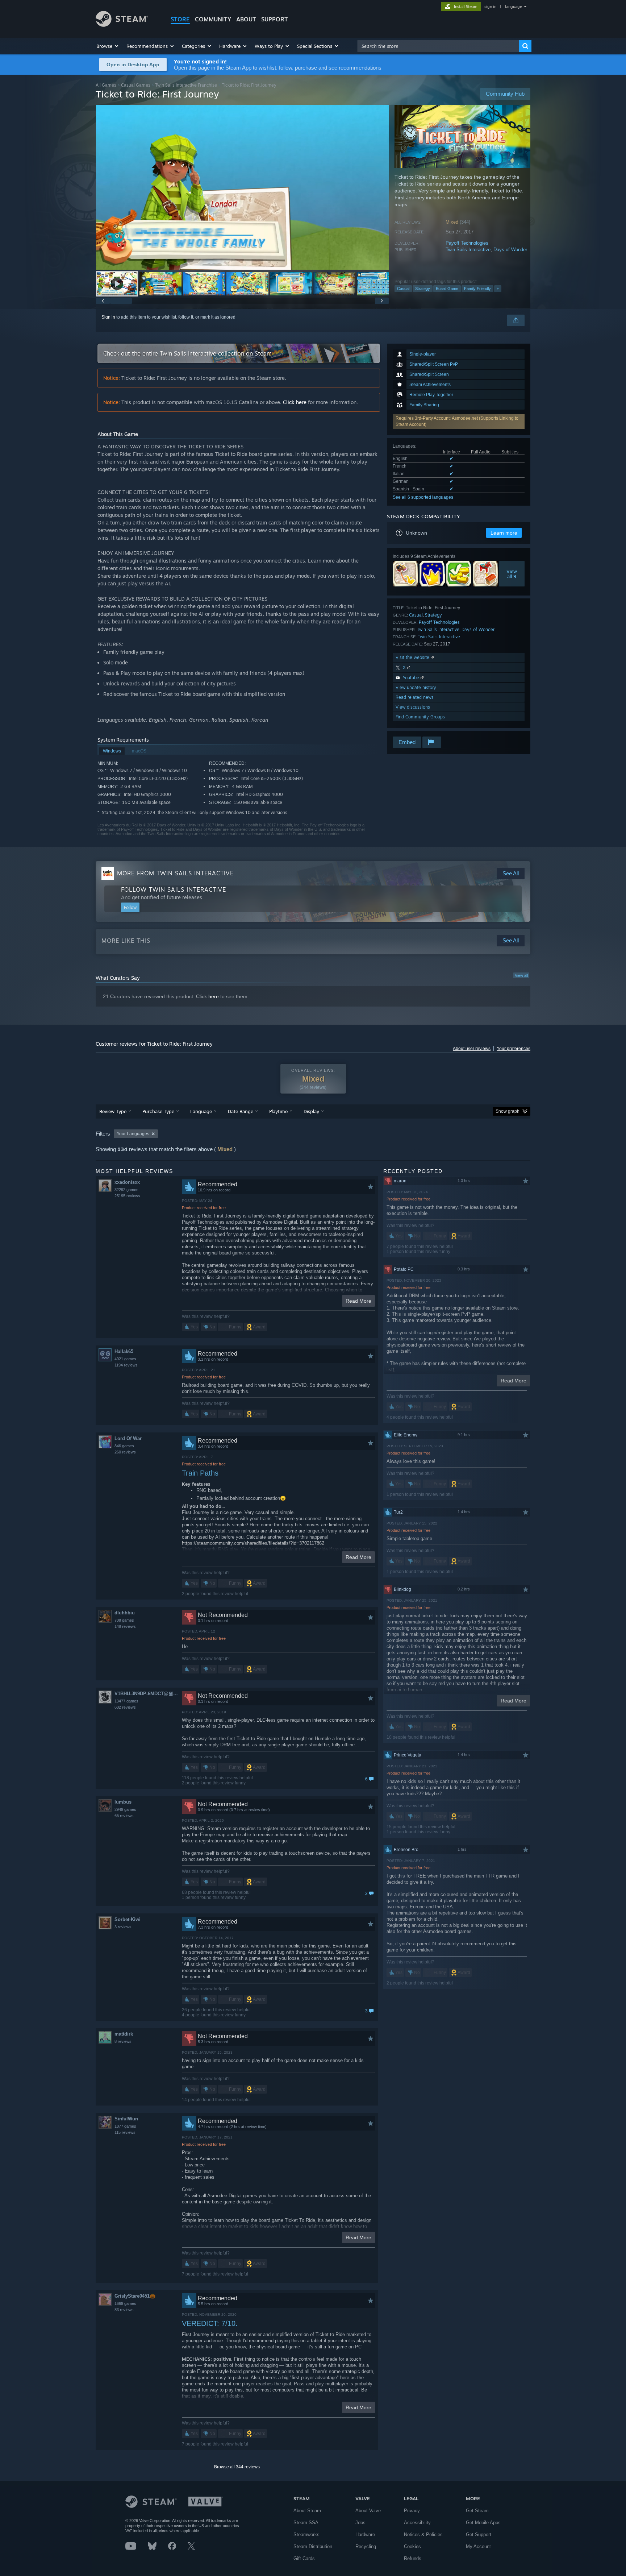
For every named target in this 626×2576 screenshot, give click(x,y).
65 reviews (124, 1816)
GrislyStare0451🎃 (135, 2296)
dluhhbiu (125, 1613)
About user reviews (472, 1049)
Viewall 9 (512, 574)
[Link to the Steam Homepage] (122, 25)
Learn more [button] (504, 533)
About (246, 19)
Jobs (360, 2523)
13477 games (126, 1701)
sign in (490, 7)
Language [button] (201, 1111)
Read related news (415, 697)
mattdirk (124, 2034)
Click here (295, 402)
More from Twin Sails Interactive (175, 873)
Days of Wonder (510, 250)
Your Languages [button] (133, 1134)
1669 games (125, 2303)
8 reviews (123, 2041)
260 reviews (125, 1452)
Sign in (108, 317)
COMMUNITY (213, 19)
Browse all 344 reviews (237, 2467)
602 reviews (125, 1707)
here (214, 996)
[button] (108, 46)
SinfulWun (126, 2119)
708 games (124, 1620)
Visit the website (413, 657)
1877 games (125, 2126)
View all (521, 975)
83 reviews (124, 2310)
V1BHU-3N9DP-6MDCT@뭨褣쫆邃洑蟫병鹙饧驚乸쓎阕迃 (148, 1694)
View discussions (413, 707)
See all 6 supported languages (423, 497)
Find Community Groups (420, 717)
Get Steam (477, 2511)
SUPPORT (275, 19)
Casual (403, 289)
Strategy (423, 289)
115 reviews (125, 2132)
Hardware (365, 2534)
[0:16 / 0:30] (242, 187)
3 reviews (123, 1927)
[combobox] (438, 46)
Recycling (366, 2546)
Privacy (412, 2511)
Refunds (413, 2558)
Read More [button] (358, 1301)
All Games (106, 85)
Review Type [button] (113, 1111)
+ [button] (498, 289)
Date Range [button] (241, 1111)
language (514, 7)
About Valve (368, 2511)
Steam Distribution (313, 2546)
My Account (478, 2546)
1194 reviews (126, 1365)
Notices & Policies (423, 2534)
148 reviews (125, 1626)
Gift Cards (304, 2558)
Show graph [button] (508, 1111)
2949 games (125, 1809)
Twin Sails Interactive (468, 250)
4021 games (125, 1359)
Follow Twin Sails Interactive (174, 889)
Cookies (412, 2546)
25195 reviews (127, 1196)
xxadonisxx (127, 1182)
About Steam (307, 2511)
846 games (124, 1446)
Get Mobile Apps (483, 2523)
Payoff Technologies (467, 243)
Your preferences (514, 1049)
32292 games (126, 1190)
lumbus (123, 1802)
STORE (180, 19)
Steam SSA (306, 2523)
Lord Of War (128, 1438)
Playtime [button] (278, 1111)
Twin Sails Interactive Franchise (186, 85)
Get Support (479, 2534)
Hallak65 (124, 1351)
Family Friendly (477, 289)
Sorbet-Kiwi (128, 1919)
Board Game (447, 289)
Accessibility (417, 2523)
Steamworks (306, 2534)
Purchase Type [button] (158, 1111)
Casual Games (136, 85)
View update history (416, 687)
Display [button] (311, 1111)
